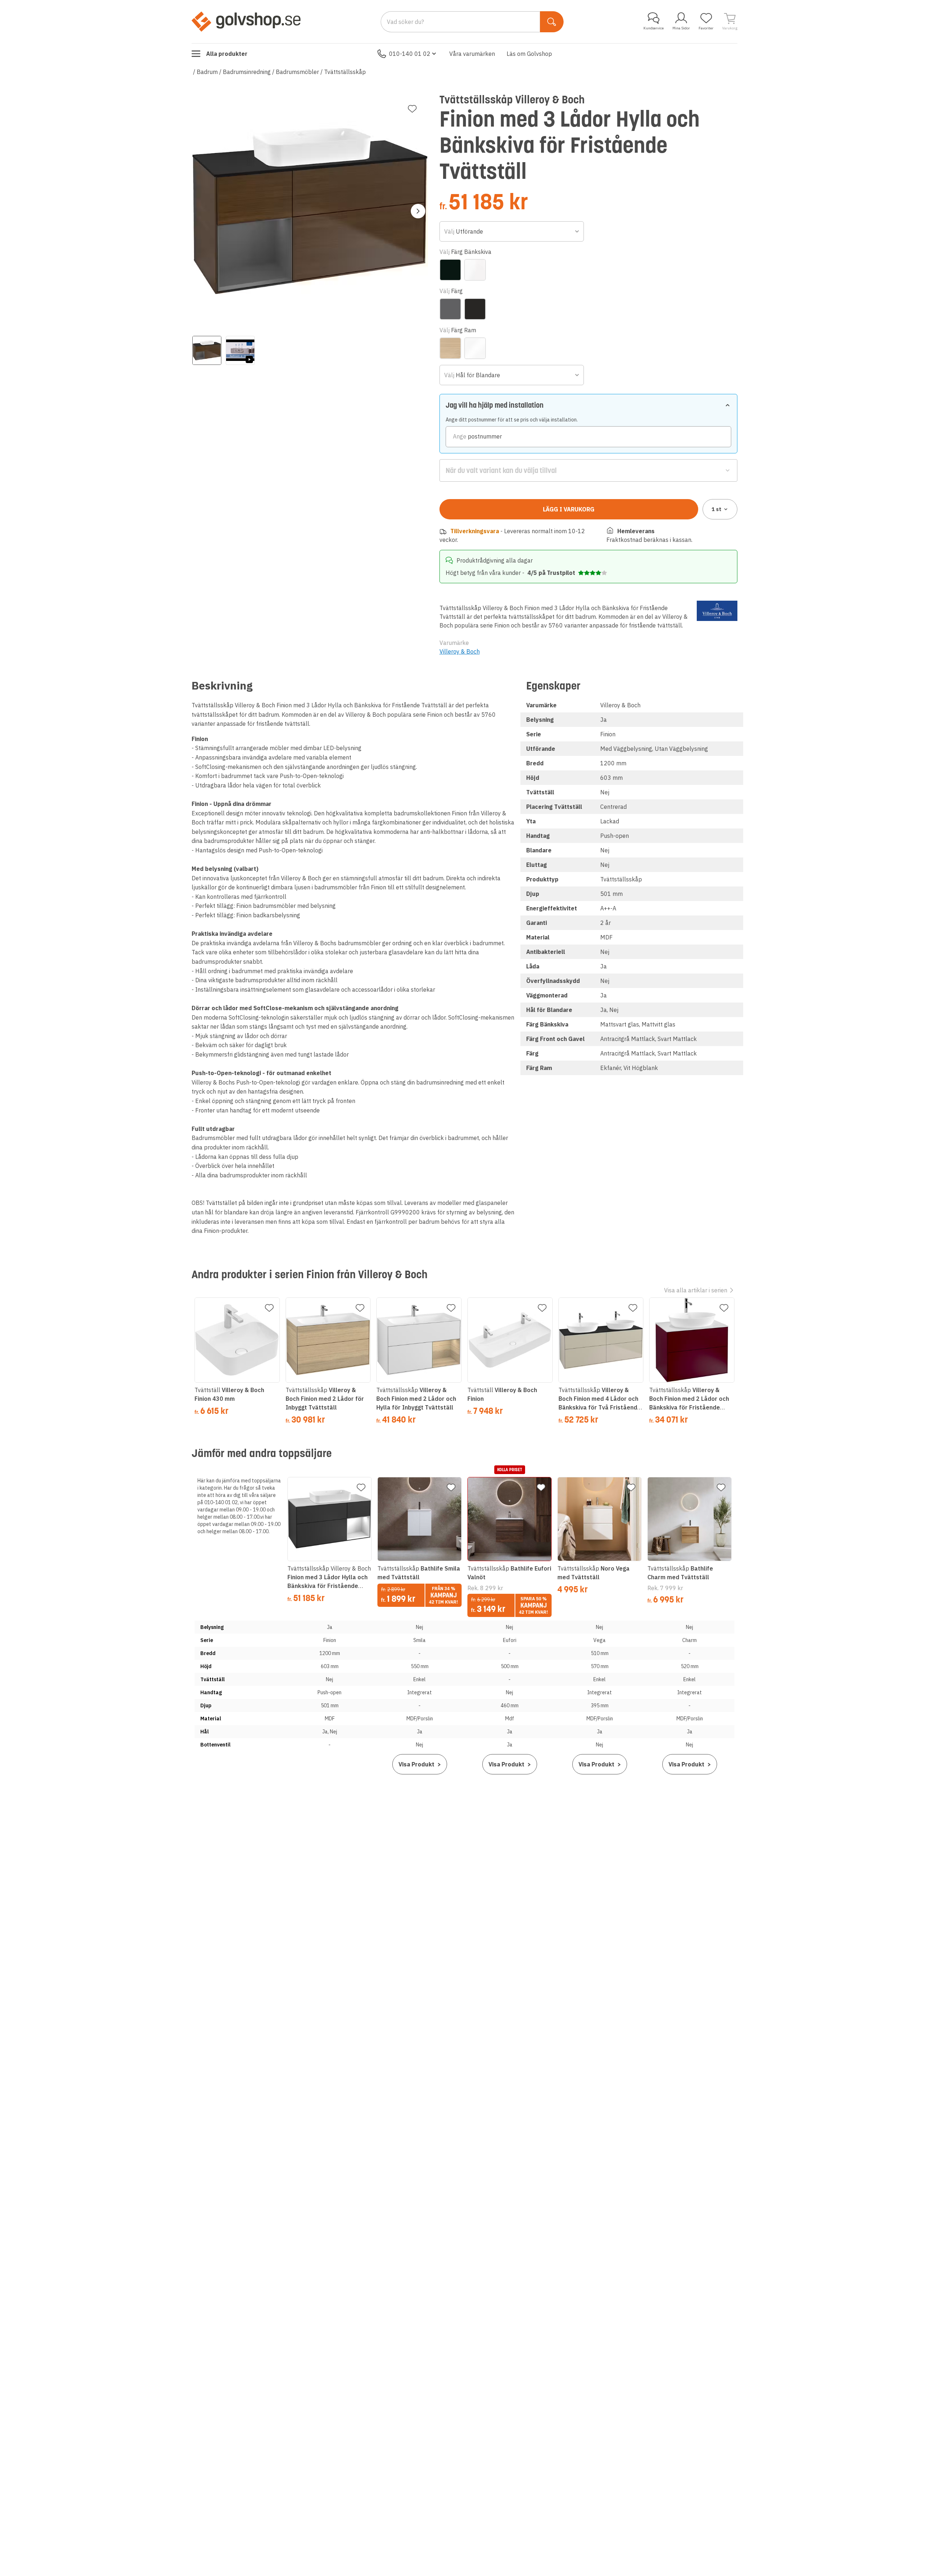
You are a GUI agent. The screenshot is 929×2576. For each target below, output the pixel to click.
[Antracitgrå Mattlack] (450, 309)
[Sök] (552, 22)
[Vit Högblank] (475, 348)
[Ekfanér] (450, 348)
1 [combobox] (717, 509)
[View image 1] (207, 350)
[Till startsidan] (246, 21)
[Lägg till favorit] (412, 109)
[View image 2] (240, 350)
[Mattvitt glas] (475, 270)
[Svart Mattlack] (475, 309)
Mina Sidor (681, 28)
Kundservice (654, 28)
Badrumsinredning (247, 72)
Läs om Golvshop (529, 54)
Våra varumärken (472, 54)
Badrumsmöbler (297, 72)
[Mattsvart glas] (450, 270)
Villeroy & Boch (460, 651)
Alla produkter (227, 54)
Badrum (207, 72)
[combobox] (512, 231)
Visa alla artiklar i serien (696, 1290)
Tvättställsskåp (345, 72)
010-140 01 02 (410, 54)
